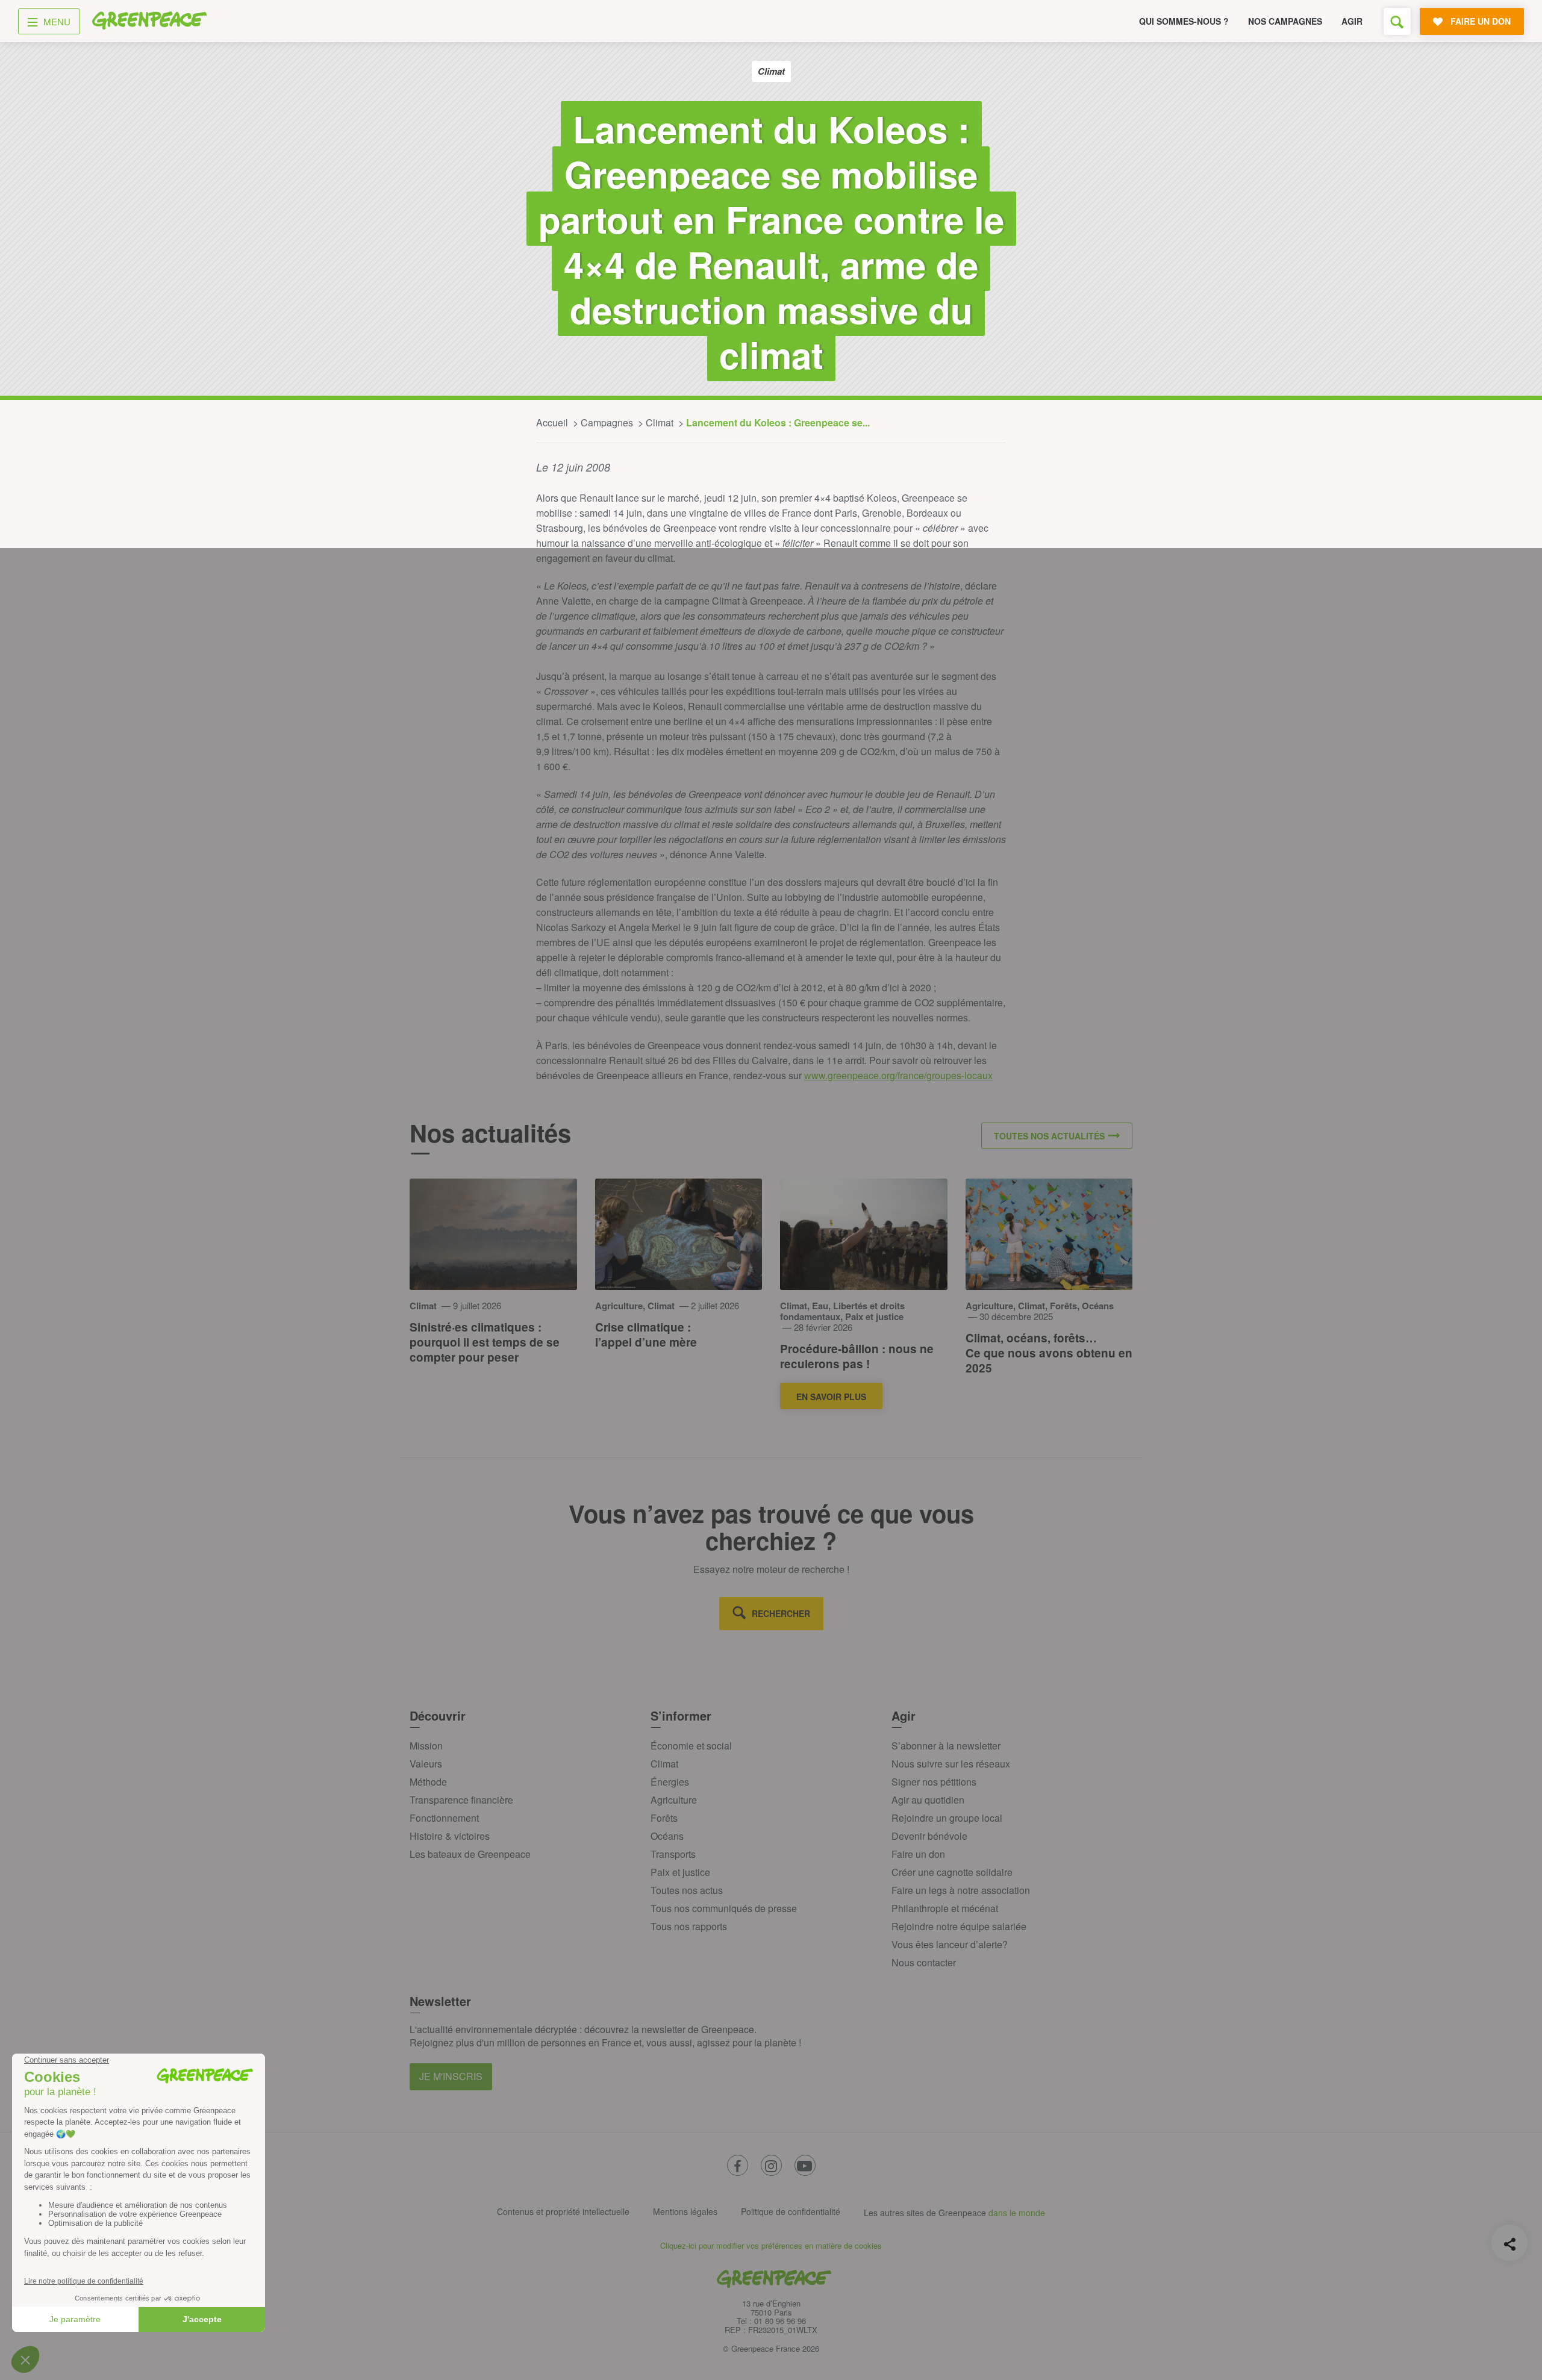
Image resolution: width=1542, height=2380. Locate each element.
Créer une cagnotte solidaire (952, 1872)
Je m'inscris (451, 2076)
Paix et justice (680, 1872)
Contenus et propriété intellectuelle (563, 2211)
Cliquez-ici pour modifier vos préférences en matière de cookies (771, 2245)
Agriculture (674, 1800)
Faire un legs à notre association (961, 1890)
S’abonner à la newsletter (946, 1746)
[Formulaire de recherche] (1397, 21)
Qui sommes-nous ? (1184, 21)
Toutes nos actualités (1049, 1136)
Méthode (428, 1782)
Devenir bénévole (929, 1836)
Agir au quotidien (928, 1800)
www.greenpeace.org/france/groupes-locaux (898, 1075)
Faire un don (918, 1854)
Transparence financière (461, 1800)
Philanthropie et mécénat (945, 1908)
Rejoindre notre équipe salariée (959, 1926)
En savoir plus (831, 1397)
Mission (426, 1746)
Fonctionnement (444, 1818)
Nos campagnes (1285, 21)
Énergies (670, 1782)
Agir (1352, 21)
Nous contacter (924, 1962)
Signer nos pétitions (934, 1782)
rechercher (781, 1613)
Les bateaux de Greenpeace (470, 1854)
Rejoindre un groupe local (947, 1818)
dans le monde (1017, 2213)
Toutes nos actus (687, 1890)
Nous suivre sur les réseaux (951, 1764)
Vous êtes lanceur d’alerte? (950, 1944)
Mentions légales (685, 2211)
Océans (667, 1836)
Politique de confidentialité (791, 2211)
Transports (673, 1854)
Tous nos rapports (689, 1926)
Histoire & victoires (450, 1836)
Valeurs (426, 1764)
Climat (664, 1764)
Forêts (664, 1818)
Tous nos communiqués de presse (724, 1908)
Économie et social (691, 1746)
